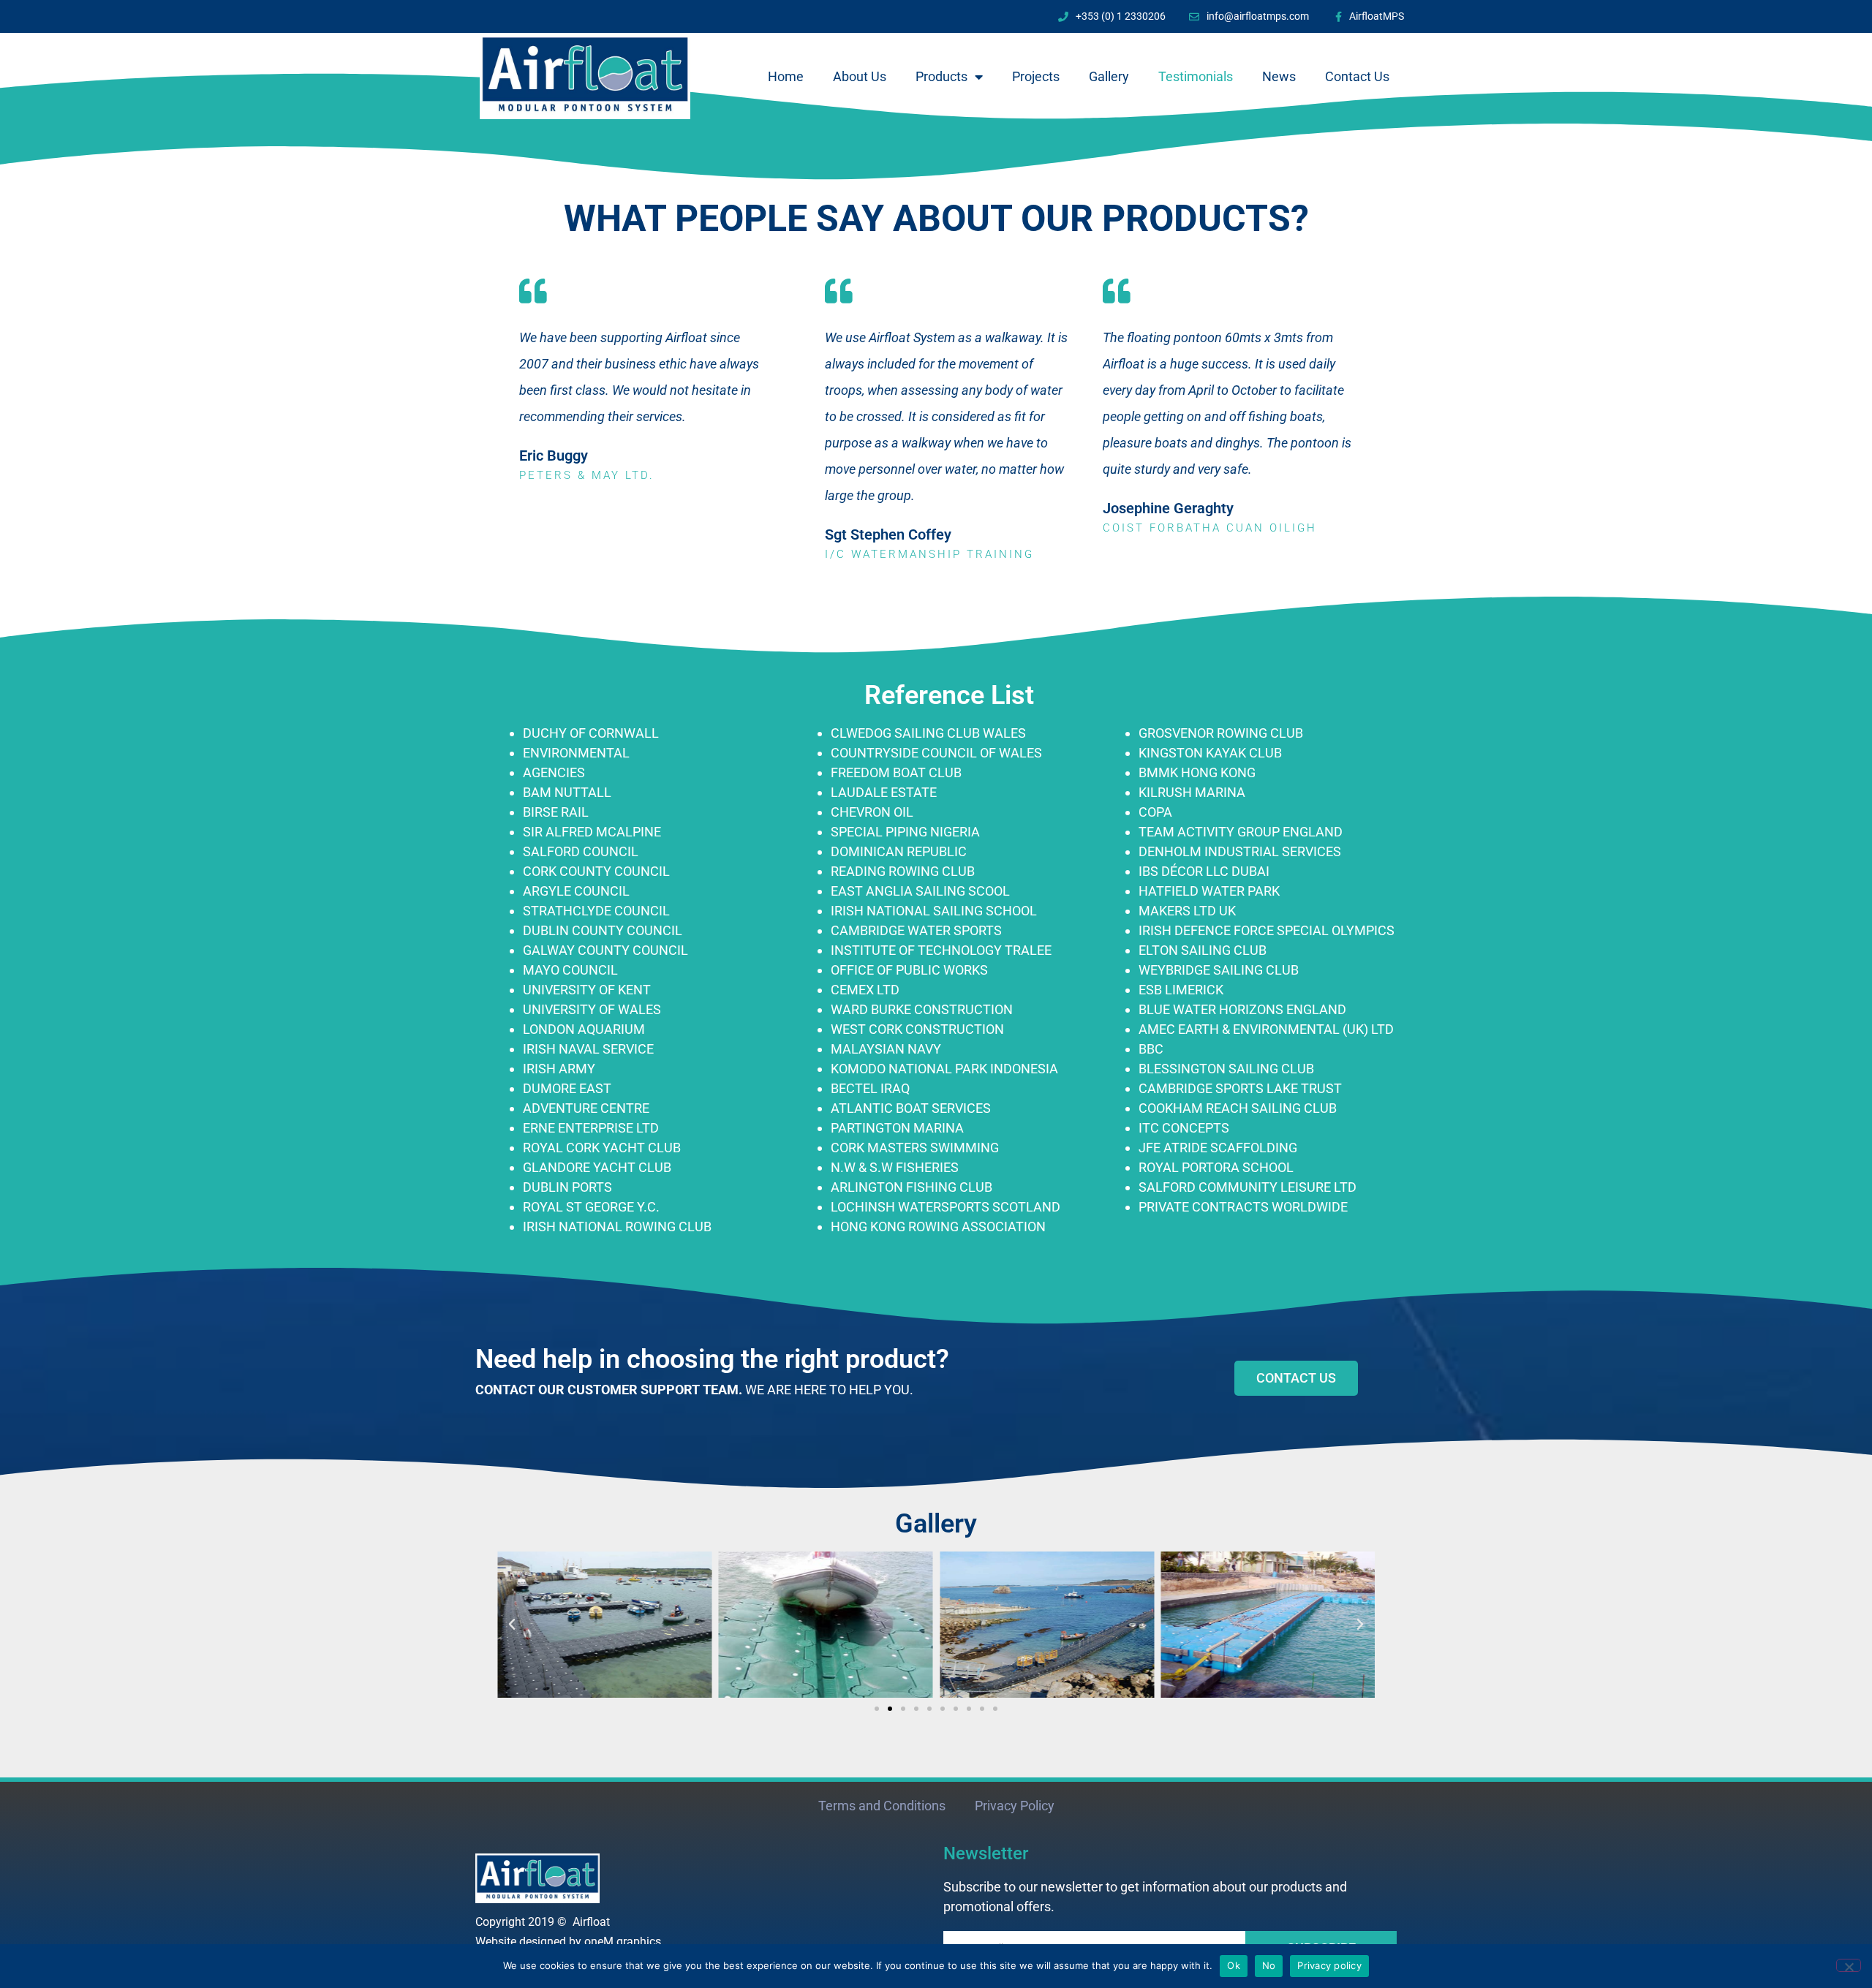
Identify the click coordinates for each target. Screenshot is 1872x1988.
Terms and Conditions (882, 1806)
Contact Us (1357, 76)
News (1279, 76)
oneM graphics (623, 1942)
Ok (1234, 1965)
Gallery (1109, 76)
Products (941, 76)
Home (786, 76)
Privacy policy (1329, 1965)
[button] (512, 1625)
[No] (1849, 1965)
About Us (860, 76)
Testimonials (1196, 76)
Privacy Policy (1015, 1806)
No (1269, 1965)
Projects (1036, 76)
